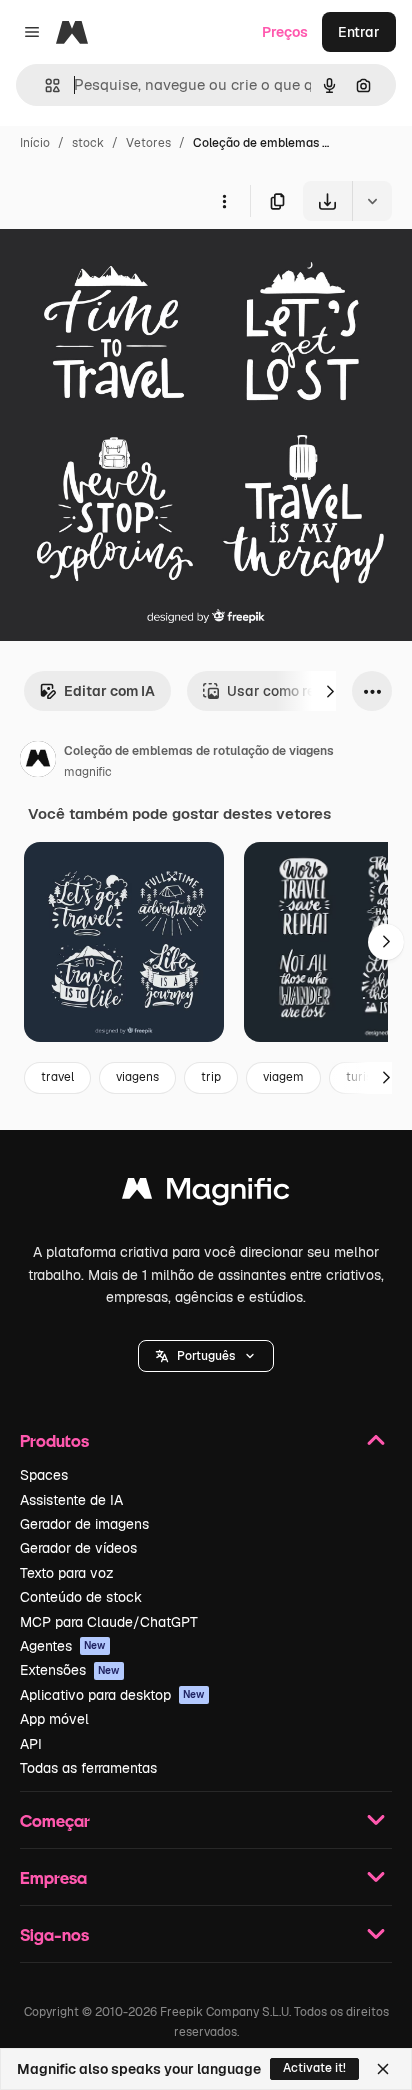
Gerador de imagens (84, 1524)
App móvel (54, 1719)
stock (88, 143)
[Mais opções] (224, 201)
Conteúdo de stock (81, 1597)
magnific (88, 772)
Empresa (53, 1877)
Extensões (70, 1670)
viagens (137, 1077)
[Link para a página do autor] (38, 762)
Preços (285, 32)
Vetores (148, 143)
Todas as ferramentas (88, 1768)
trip (211, 1077)
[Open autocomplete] (44, 85)
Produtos (54, 1440)
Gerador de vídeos (78, 1548)
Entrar (359, 32)
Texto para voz (67, 1573)
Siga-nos (54, 1934)
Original (128, 267)
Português (206, 1356)
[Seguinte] (330, 691)
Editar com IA (109, 691)
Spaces (44, 1475)
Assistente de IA (71, 1500)
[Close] (383, 2069)
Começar (55, 1820)
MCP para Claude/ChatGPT (109, 1622)
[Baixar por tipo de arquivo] (372, 201)
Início (35, 143)
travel (57, 1077)
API (31, 1744)
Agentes (63, 1646)
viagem (283, 1077)
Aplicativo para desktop (112, 1695)
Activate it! (314, 2068)
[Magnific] (206, 1193)
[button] (206, 1356)
